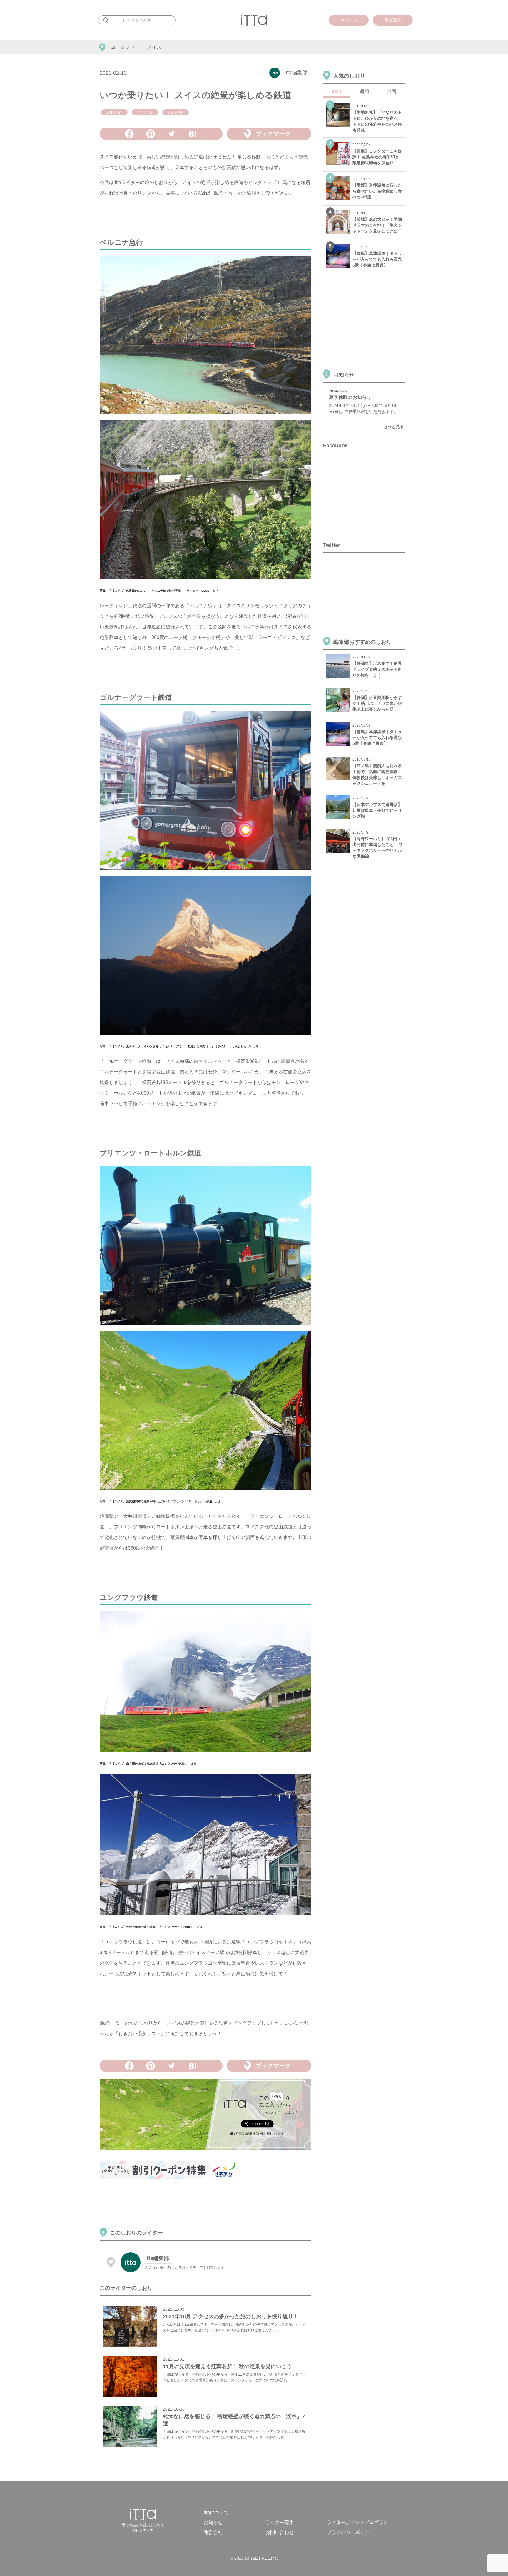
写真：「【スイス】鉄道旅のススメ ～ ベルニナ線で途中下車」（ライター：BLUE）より (159, 591)
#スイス (145, 112)
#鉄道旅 (176, 112)
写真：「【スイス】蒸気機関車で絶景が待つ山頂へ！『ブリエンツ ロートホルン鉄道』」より (162, 1501)
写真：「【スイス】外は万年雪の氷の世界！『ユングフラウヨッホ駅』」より (151, 1927)
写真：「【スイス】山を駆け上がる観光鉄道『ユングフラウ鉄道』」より (148, 1764)
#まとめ (114, 112)
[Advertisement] (207, 2204)
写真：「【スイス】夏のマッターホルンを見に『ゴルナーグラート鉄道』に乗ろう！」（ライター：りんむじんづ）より (179, 1046)
